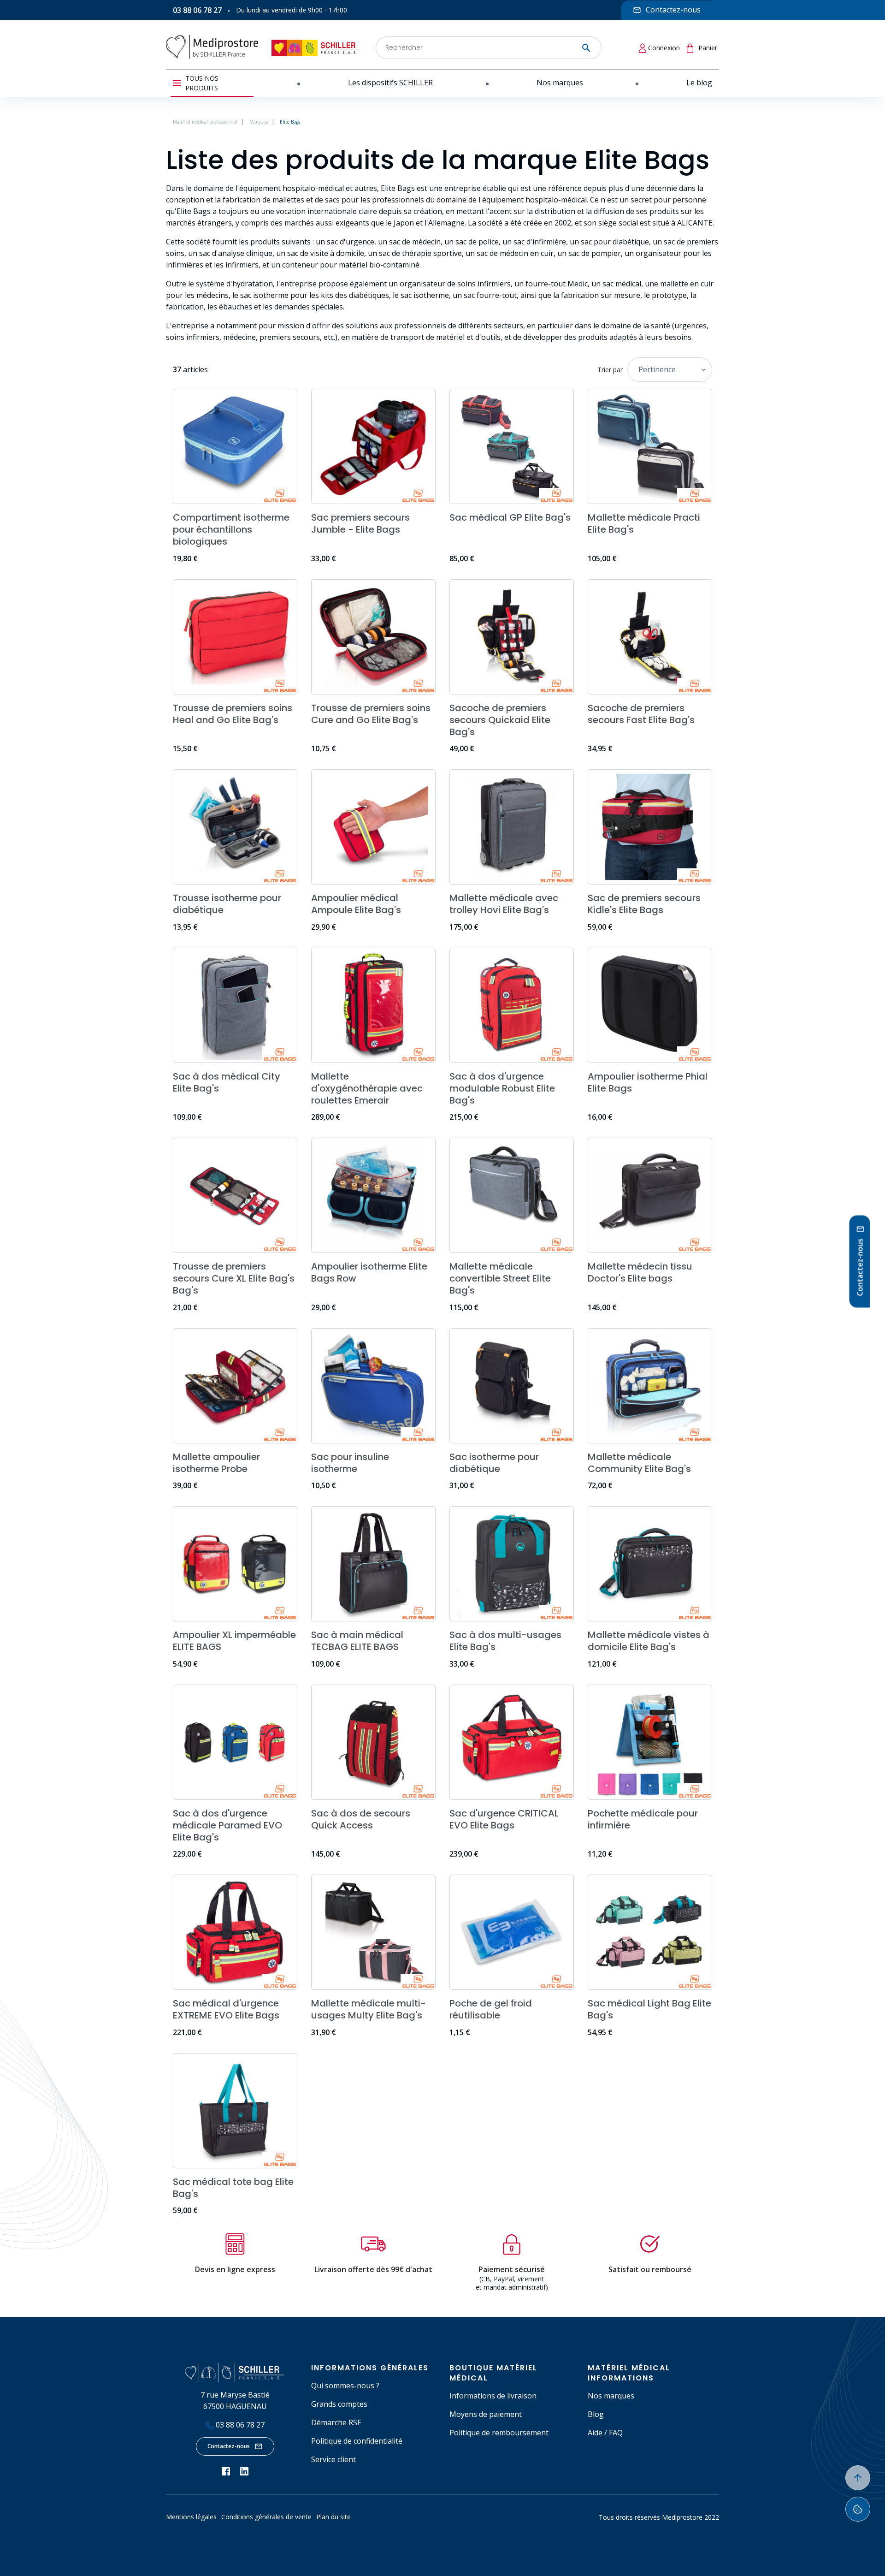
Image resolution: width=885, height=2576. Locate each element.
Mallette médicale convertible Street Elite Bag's (500, 1278)
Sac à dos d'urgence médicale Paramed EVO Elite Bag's (227, 1825)
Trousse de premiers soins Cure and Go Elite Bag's (371, 714)
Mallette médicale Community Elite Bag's (639, 1463)
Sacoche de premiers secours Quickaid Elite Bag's (500, 720)
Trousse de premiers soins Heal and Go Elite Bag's (233, 714)
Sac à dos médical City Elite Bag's (227, 1082)
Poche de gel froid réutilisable (491, 2009)
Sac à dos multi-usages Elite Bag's (505, 1641)
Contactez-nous (229, 2446)
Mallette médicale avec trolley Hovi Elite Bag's (504, 904)
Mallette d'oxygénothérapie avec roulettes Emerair (367, 1088)
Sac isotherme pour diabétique (494, 1463)
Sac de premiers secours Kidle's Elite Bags (644, 904)
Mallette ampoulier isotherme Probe (216, 1463)
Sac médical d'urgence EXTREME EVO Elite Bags (226, 2009)
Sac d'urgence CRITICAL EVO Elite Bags (504, 1819)
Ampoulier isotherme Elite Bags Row (369, 1272)
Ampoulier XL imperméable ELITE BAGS (234, 1641)
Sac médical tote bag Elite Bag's (233, 2188)
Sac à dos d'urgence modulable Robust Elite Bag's (502, 1088)
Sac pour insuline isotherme (350, 1463)
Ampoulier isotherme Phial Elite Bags (648, 1082)
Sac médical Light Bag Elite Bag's (649, 2009)
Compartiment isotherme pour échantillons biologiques (231, 529)
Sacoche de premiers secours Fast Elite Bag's (641, 714)
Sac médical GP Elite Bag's (510, 517)
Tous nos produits (202, 83)
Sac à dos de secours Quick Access (361, 1819)
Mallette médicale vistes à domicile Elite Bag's (649, 1641)
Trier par (610, 370)
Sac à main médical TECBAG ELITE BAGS (357, 1641)
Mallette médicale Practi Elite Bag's (644, 523)
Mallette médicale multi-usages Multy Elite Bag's (369, 2009)
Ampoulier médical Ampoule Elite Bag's (356, 904)
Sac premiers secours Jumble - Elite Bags (360, 523)
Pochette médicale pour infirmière (643, 1819)
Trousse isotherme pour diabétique (227, 904)
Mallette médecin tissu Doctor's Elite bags (640, 1272)
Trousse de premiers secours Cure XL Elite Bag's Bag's (234, 1278)
